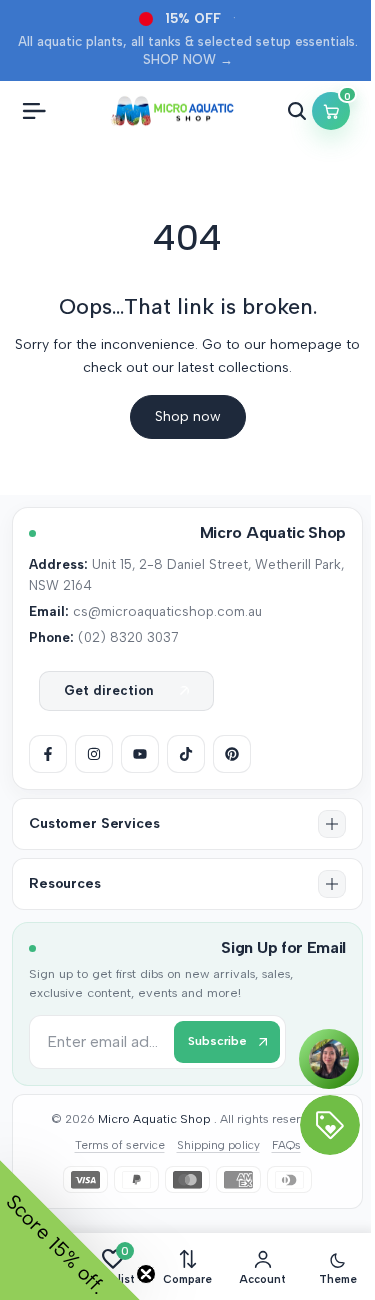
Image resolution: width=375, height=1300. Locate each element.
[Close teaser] (146, 1274)
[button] (187, 824)
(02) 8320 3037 (128, 637)
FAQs (286, 1145)
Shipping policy (218, 1145)
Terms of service (120, 1145)
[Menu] (34, 111)
